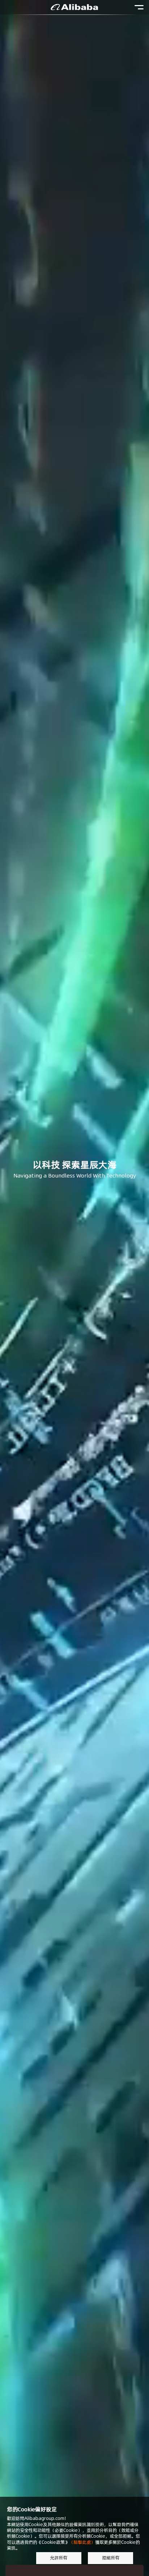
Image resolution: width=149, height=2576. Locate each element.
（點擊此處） (82, 2542)
